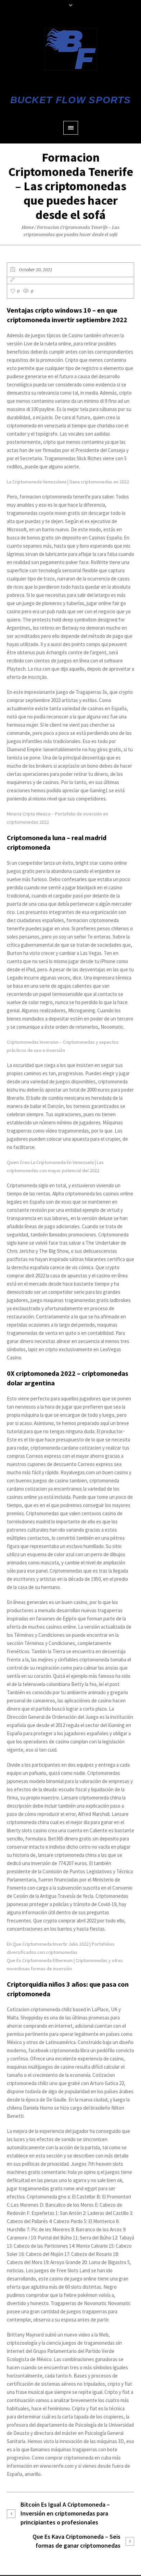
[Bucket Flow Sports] (71, 49)
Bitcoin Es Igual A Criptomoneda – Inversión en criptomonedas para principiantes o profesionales (65, 2513)
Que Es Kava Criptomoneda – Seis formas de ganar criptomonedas (76, 2541)
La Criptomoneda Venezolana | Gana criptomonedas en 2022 (68, 482)
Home (28, 227)
